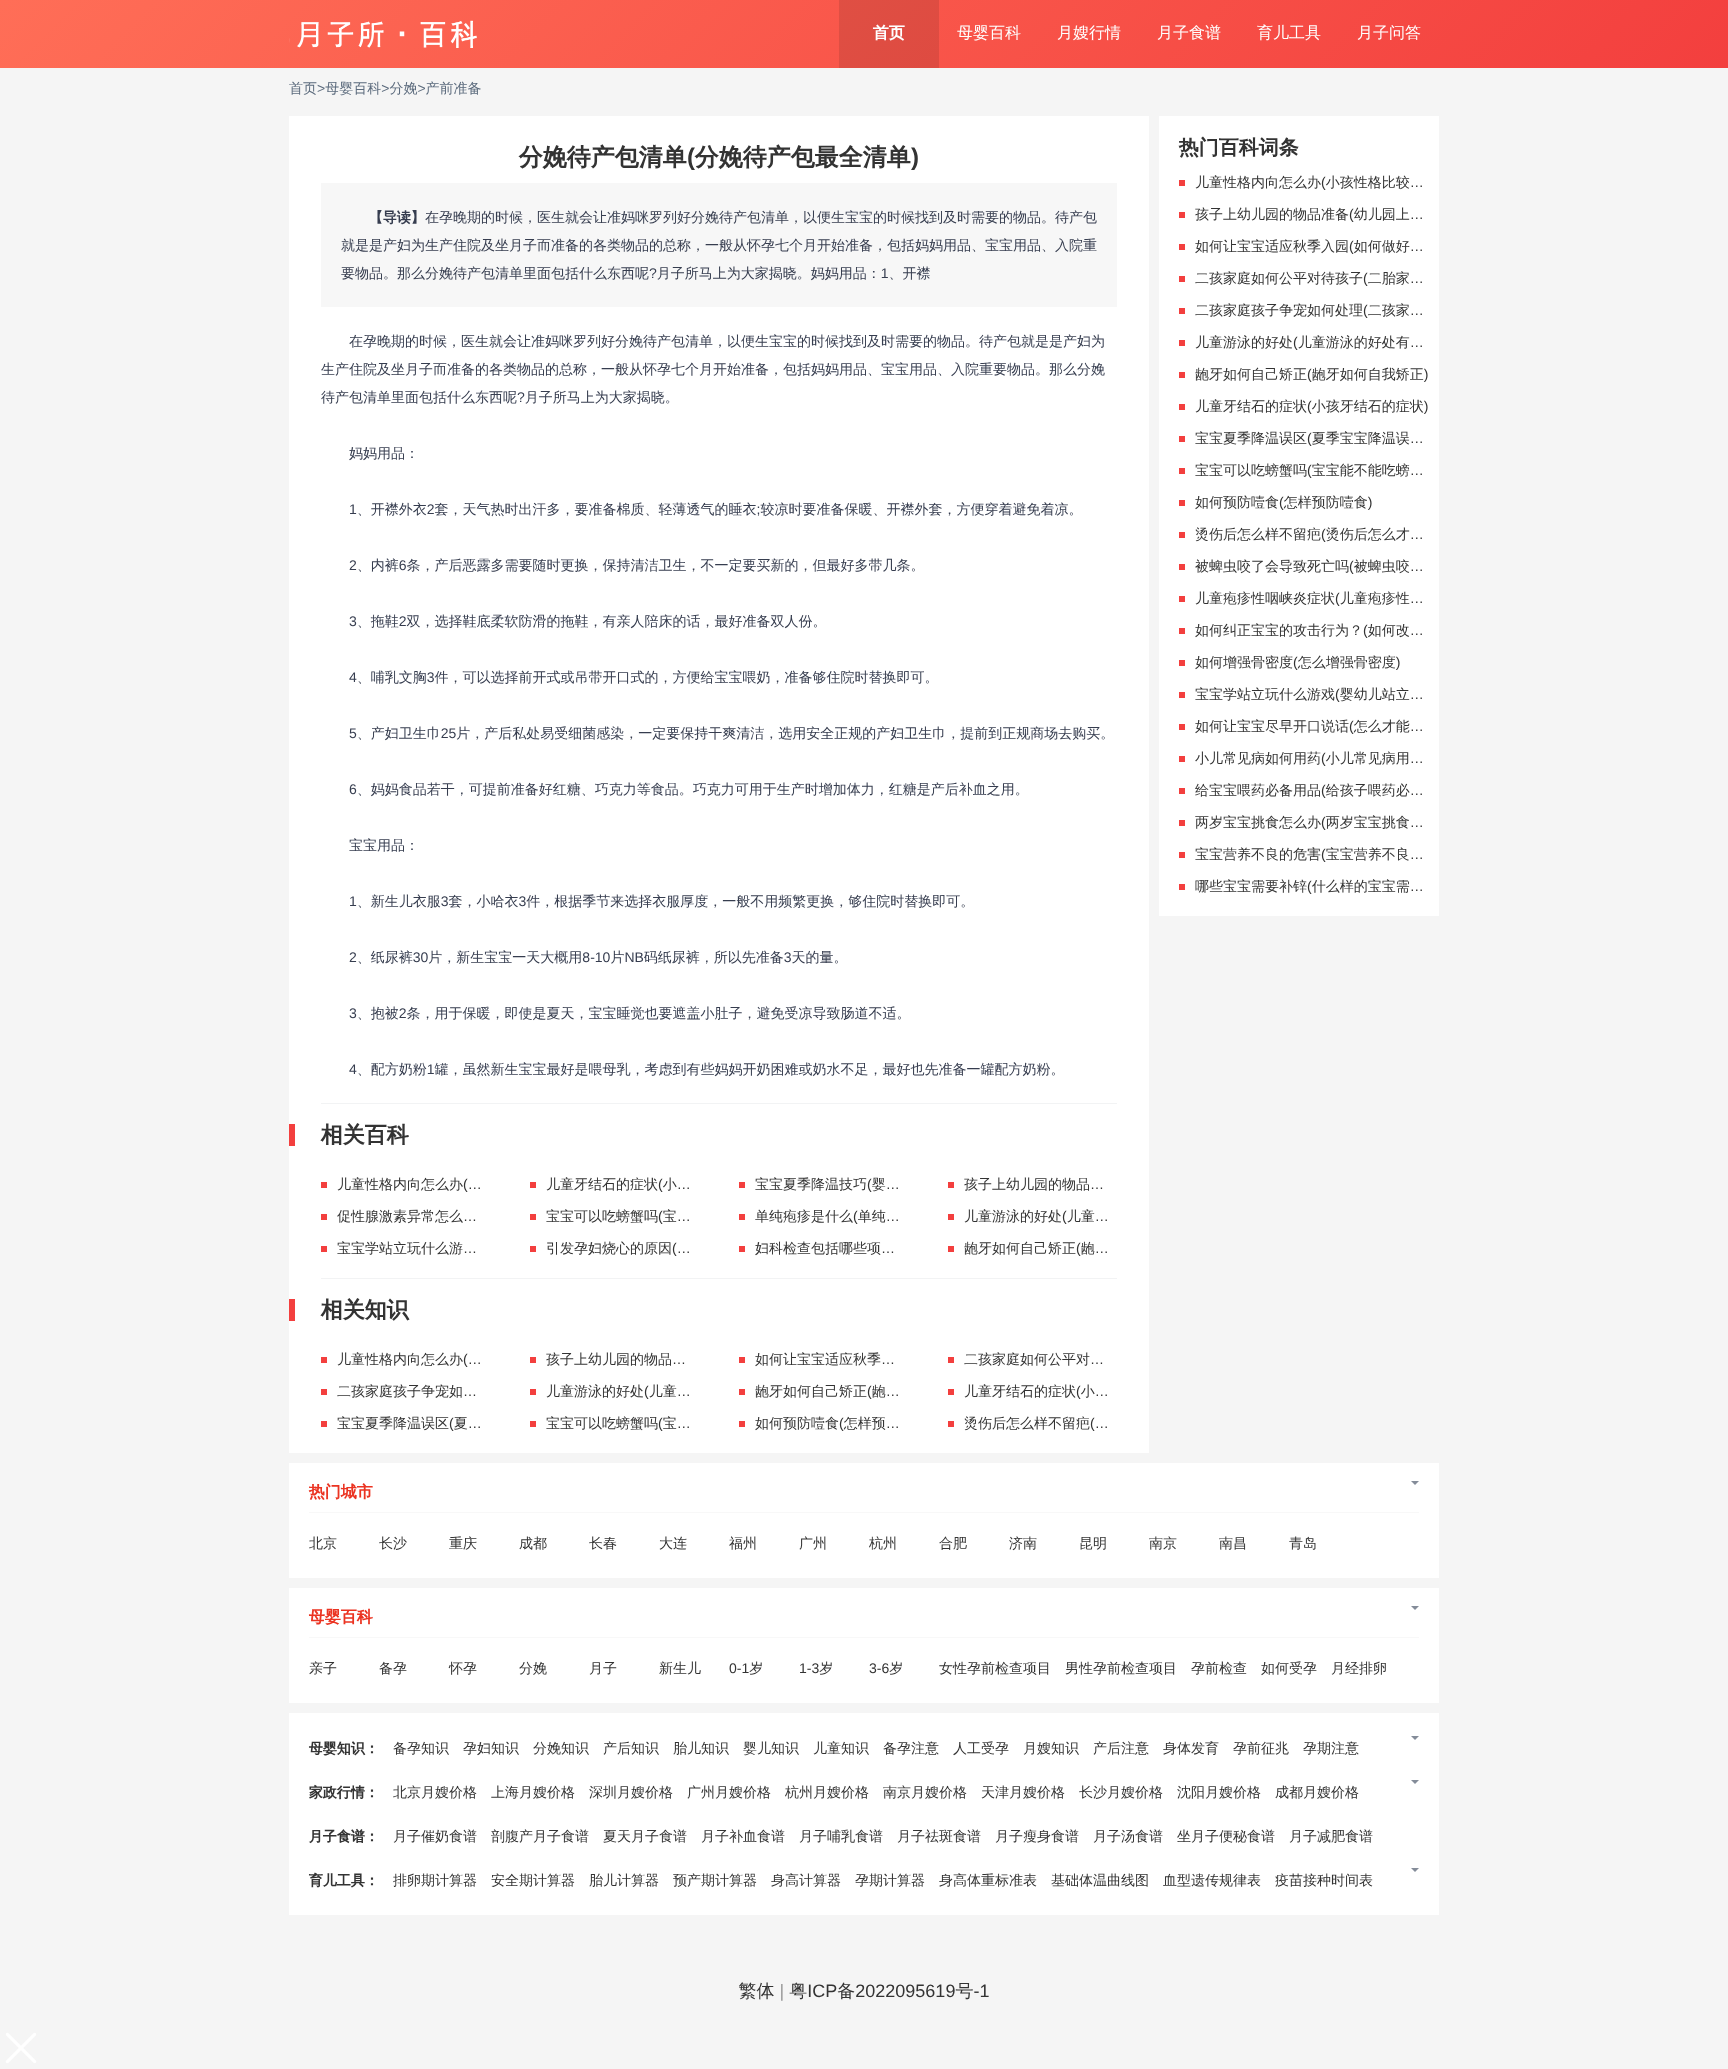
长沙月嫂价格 (1121, 1792)
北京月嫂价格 (435, 1792)
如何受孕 (1289, 1668)
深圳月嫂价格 (631, 1792)
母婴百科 (989, 33)
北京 (323, 1543)
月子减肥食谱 (1331, 1836)
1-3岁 (816, 1668)
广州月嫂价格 (729, 1792)
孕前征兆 (1261, 1748)
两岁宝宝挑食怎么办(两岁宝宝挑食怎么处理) (1332, 822)
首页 (889, 33)
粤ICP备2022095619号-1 (889, 1991)
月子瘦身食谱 (1037, 1836)
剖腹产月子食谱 (540, 1836)
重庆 (463, 1543)
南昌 (1233, 1543)
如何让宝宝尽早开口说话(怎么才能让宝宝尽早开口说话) (1367, 726)
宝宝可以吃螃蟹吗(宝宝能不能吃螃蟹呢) (669, 1216)
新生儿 (680, 1668)
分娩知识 (561, 1748)
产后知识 (631, 1748)
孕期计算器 (890, 1880)
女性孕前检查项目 (995, 1668)
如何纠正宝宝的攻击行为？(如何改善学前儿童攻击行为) (1367, 630)
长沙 (393, 1543)
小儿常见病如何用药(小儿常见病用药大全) (1325, 758)
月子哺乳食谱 (841, 1836)
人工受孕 (981, 1748)
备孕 (393, 1668)
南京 (1163, 1543)
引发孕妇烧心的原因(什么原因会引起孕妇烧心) (690, 1248)
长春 (603, 1543)
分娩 (403, 88)
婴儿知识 (771, 1748)
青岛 (1303, 1543)
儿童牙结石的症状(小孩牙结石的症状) (662, 1184)
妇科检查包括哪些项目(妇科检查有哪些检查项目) (906, 1248)
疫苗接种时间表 (1324, 1880)
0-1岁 (746, 1668)
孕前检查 (1219, 1668)
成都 (533, 1543)
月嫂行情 (1089, 33)
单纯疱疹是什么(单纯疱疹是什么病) (864, 1216)
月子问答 (1389, 33)
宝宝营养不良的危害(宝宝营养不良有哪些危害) (1339, 854)
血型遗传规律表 (1212, 1880)
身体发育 (1191, 1748)
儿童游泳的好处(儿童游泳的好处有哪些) (1087, 1216)
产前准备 (454, 88)
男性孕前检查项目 (1121, 1668)
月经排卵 (1359, 1668)
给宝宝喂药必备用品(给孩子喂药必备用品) (1325, 790)
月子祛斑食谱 (939, 1836)
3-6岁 (886, 1668)
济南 (1023, 1543)
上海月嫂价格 (533, 1792)
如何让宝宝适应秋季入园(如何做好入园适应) (892, 1359)
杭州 (883, 1543)
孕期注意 (1331, 1748)
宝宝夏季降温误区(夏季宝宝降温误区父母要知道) (488, 1423)
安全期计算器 (533, 1880)
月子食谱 (1189, 33)
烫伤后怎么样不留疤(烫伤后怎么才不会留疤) (1101, 1423)
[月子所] (386, 25)
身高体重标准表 (988, 1880)
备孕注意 (911, 1748)
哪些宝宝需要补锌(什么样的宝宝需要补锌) (1325, 886)
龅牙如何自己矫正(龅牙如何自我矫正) (1080, 1248)
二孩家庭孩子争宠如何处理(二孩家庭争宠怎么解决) (495, 1391)
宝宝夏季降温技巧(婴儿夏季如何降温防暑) (885, 1184)
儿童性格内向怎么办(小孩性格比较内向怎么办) (481, 1184)
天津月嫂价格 (1023, 1792)
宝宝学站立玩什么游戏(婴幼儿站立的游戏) (467, 1248)
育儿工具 (1289, 33)
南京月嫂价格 (925, 1792)
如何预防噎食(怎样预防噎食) (843, 1423)
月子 (603, 1668)
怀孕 (463, 1668)
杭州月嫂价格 (827, 1792)
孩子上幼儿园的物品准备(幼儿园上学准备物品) (1108, 1184)
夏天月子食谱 (645, 1836)
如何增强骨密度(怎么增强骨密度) (1297, 662)
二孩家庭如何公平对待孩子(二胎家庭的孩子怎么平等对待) (1374, 278)
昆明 (1093, 1543)
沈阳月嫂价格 (1219, 1792)
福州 (743, 1543)
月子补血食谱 (743, 1836)
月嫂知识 (1051, 1748)
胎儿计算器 (624, 1880)
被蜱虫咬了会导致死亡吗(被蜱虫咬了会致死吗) (1339, 566)
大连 (673, 1543)
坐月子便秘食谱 (1226, 1836)
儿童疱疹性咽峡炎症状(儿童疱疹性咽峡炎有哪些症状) (1360, 598)
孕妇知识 (491, 1748)
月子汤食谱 (1128, 1836)
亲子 (323, 1668)
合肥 (953, 1543)
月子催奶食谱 (435, 1836)
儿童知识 (841, 1748)
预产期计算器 (715, 1880)
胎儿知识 (701, 1748)
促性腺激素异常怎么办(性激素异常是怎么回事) (481, 1216)
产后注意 (1121, 1748)
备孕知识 (421, 1748)
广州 (813, 1543)
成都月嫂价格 (1317, 1792)
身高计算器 (806, 1880)
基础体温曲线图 (1100, 1880)
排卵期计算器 (435, 1880)
